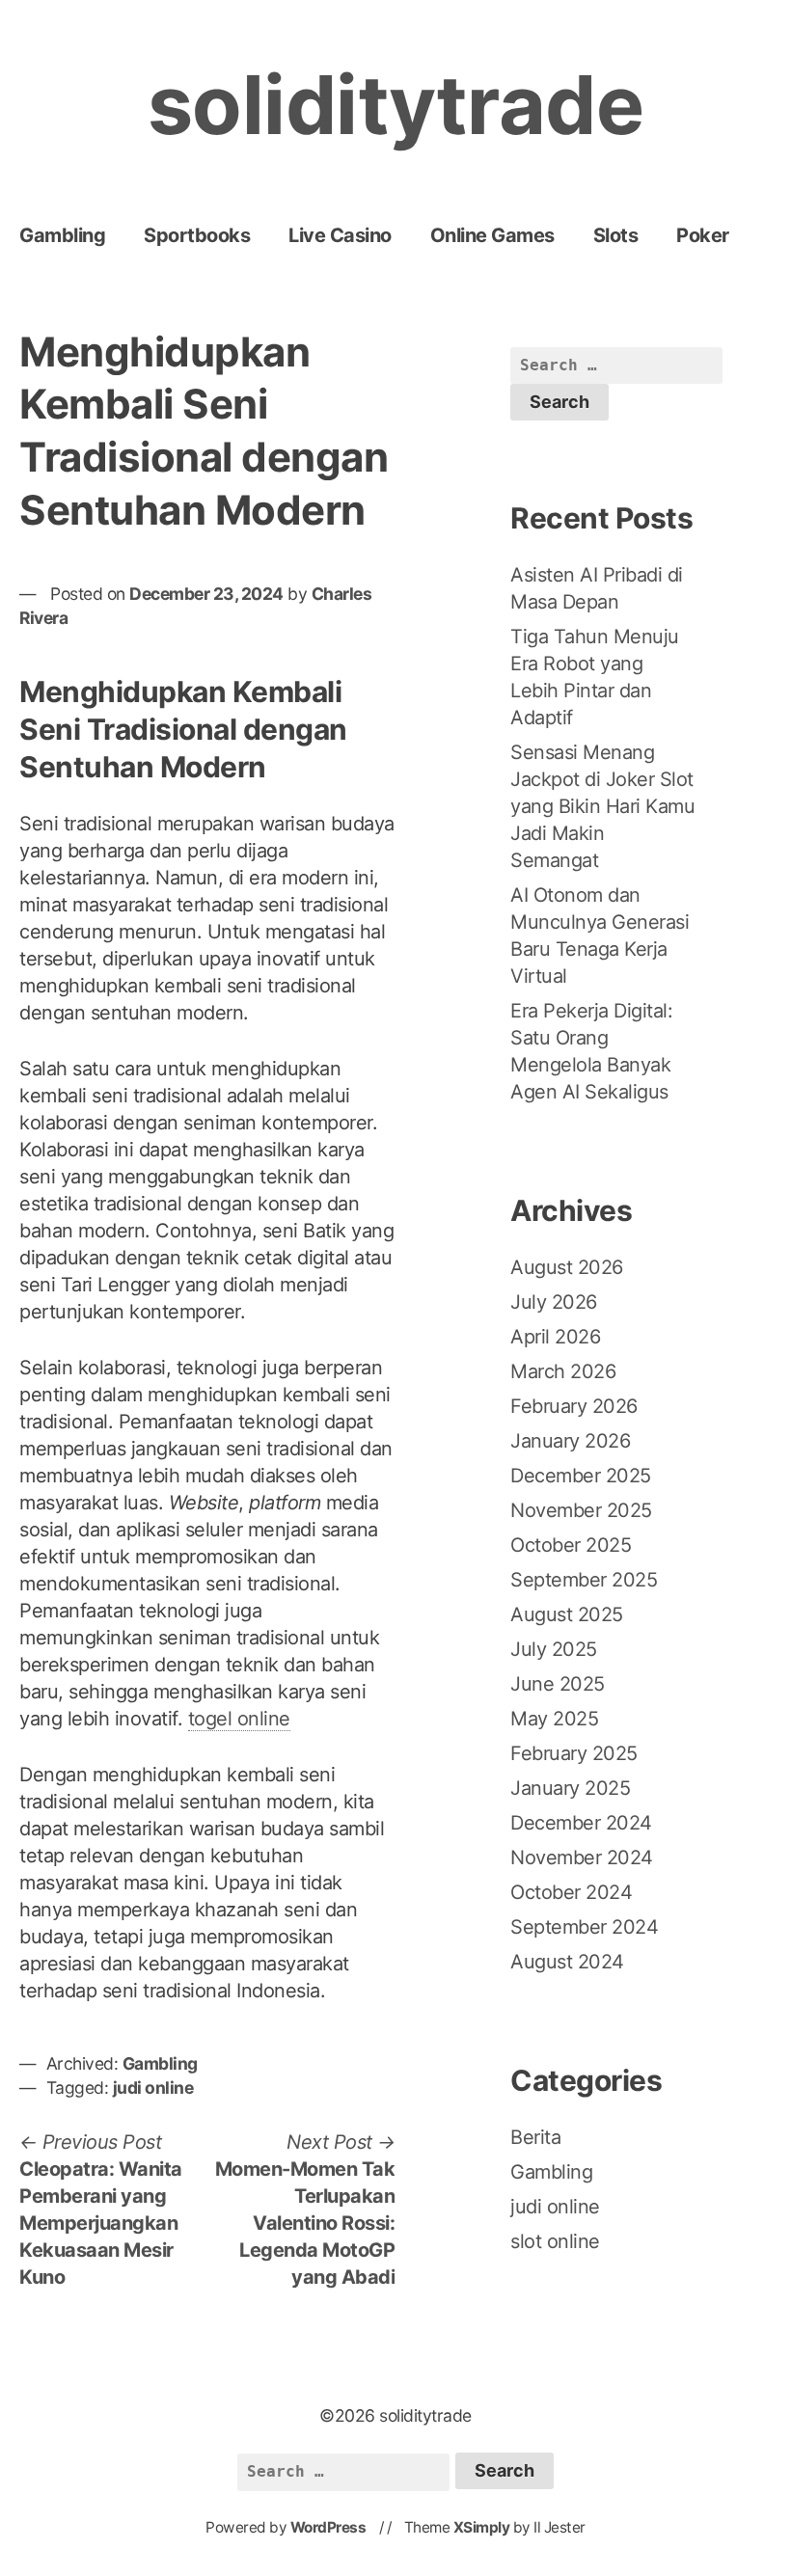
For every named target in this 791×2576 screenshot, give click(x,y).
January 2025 (570, 1788)
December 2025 (581, 1476)
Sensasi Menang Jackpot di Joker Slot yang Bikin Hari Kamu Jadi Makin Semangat (602, 806)
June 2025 (558, 1684)
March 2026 (563, 1371)
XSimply (482, 2527)
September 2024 (584, 1927)
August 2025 (567, 1614)
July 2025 (554, 1649)
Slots (616, 235)
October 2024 (571, 1892)
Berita (535, 2137)
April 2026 (555, 1337)
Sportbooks (197, 235)
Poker (703, 235)
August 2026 (567, 1267)
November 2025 (581, 1510)
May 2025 (554, 1719)
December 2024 (581, 1823)
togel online (239, 1719)
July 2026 (554, 1302)
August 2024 (567, 1962)
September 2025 (584, 1580)
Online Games (492, 235)
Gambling (62, 235)
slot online (555, 2241)
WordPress (328, 2527)
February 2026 (574, 1406)
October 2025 (571, 1545)
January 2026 (570, 1441)
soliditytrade (396, 105)
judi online (153, 2088)
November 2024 (582, 1857)
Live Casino (340, 235)
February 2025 (574, 1753)
